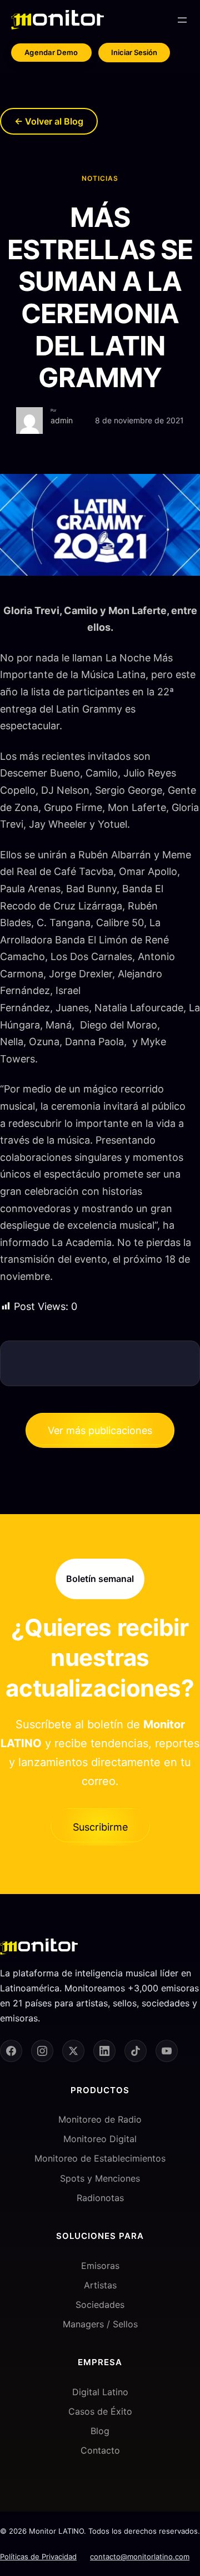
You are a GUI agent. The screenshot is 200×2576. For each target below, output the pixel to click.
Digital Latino (100, 2392)
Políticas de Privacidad (38, 2557)
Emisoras (100, 2266)
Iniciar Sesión (134, 52)
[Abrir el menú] (182, 20)
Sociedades (100, 2305)
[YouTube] (167, 2051)
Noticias (100, 178)
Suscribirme (100, 1827)
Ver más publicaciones (100, 1430)
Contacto (100, 2450)
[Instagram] (42, 2051)
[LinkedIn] (104, 2051)
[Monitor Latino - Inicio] (57, 20)
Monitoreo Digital (100, 2139)
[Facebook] (11, 2051)
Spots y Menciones (100, 2178)
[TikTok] (136, 2051)
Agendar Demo (51, 52)
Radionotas (100, 2198)
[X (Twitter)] (73, 2051)
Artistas (100, 2285)
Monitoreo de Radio (100, 2119)
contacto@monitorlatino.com (140, 2557)
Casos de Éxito (100, 2411)
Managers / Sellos (100, 2324)
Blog (100, 2431)
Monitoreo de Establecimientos (100, 2158)
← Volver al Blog (49, 121)
